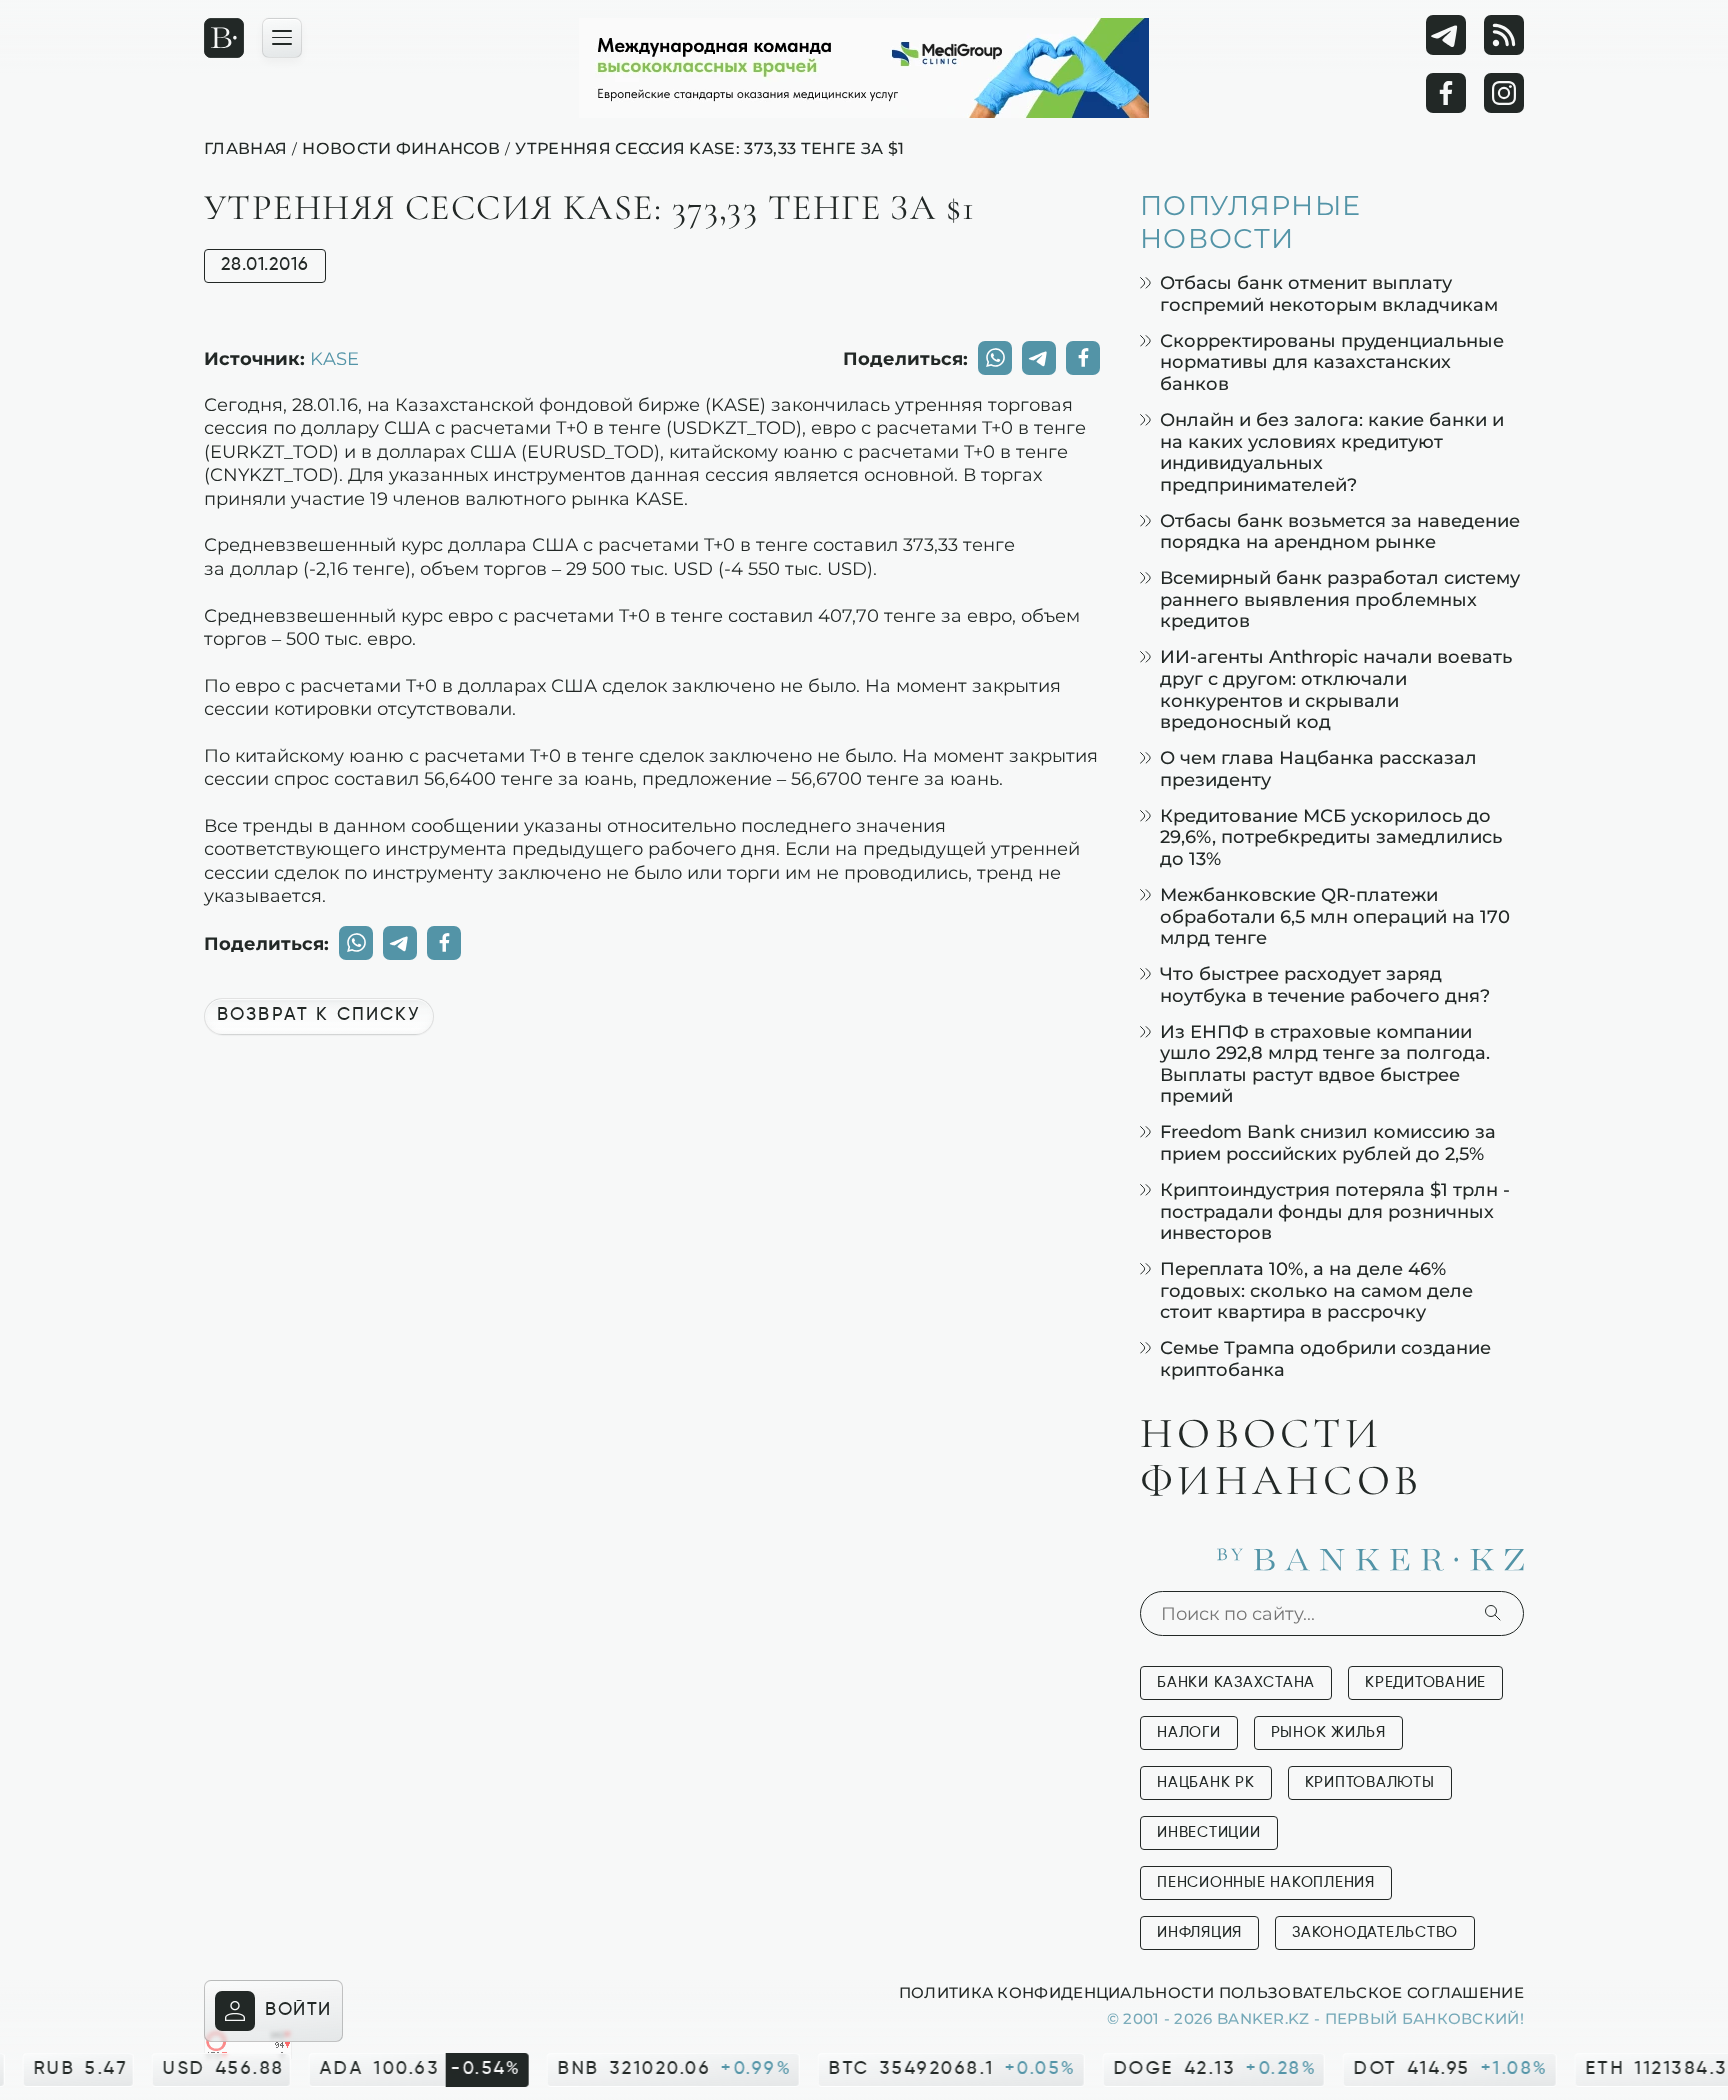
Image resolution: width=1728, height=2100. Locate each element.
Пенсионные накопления (1266, 1882)
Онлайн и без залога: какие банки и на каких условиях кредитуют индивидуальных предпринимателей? (1332, 452)
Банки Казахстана (1236, 1682)
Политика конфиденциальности (1056, 1992)
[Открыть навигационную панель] (282, 38)
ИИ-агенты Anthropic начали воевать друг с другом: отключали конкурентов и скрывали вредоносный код (1336, 689)
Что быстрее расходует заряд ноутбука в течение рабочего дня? (1325, 984)
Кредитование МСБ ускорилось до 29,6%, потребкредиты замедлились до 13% (1331, 837)
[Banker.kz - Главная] (224, 38)
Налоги (1189, 1732)
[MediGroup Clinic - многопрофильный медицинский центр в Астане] (864, 68)
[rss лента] (1504, 35)
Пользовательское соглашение (1371, 1992)
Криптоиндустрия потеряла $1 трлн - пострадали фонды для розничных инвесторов (1335, 1211)
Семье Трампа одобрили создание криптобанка (1325, 1358)
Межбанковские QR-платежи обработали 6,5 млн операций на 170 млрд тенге (1335, 916)
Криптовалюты (1370, 1782)
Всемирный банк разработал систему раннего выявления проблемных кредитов (1340, 599)
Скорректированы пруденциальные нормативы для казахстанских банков (1332, 362)
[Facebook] (1446, 93)
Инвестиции (1209, 1832)
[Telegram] (1446, 35)
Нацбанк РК (1206, 1782)
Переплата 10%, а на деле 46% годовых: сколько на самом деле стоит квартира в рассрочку (1316, 1290)
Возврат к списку (319, 1015)
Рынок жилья (1328, 1732)
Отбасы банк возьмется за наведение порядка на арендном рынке (1340, 531)
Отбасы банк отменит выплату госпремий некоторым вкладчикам (1329, 293)
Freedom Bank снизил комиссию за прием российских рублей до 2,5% (1328, 1142)
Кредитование (1425, 1682)
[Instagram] (1504, 93)
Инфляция (1199, 1932)
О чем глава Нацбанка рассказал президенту (1318, 768)
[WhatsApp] (995, 358)
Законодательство (1375, 1932)
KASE (334, 358)
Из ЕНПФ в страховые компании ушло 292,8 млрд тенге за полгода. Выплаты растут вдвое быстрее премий (1325, 1064)
